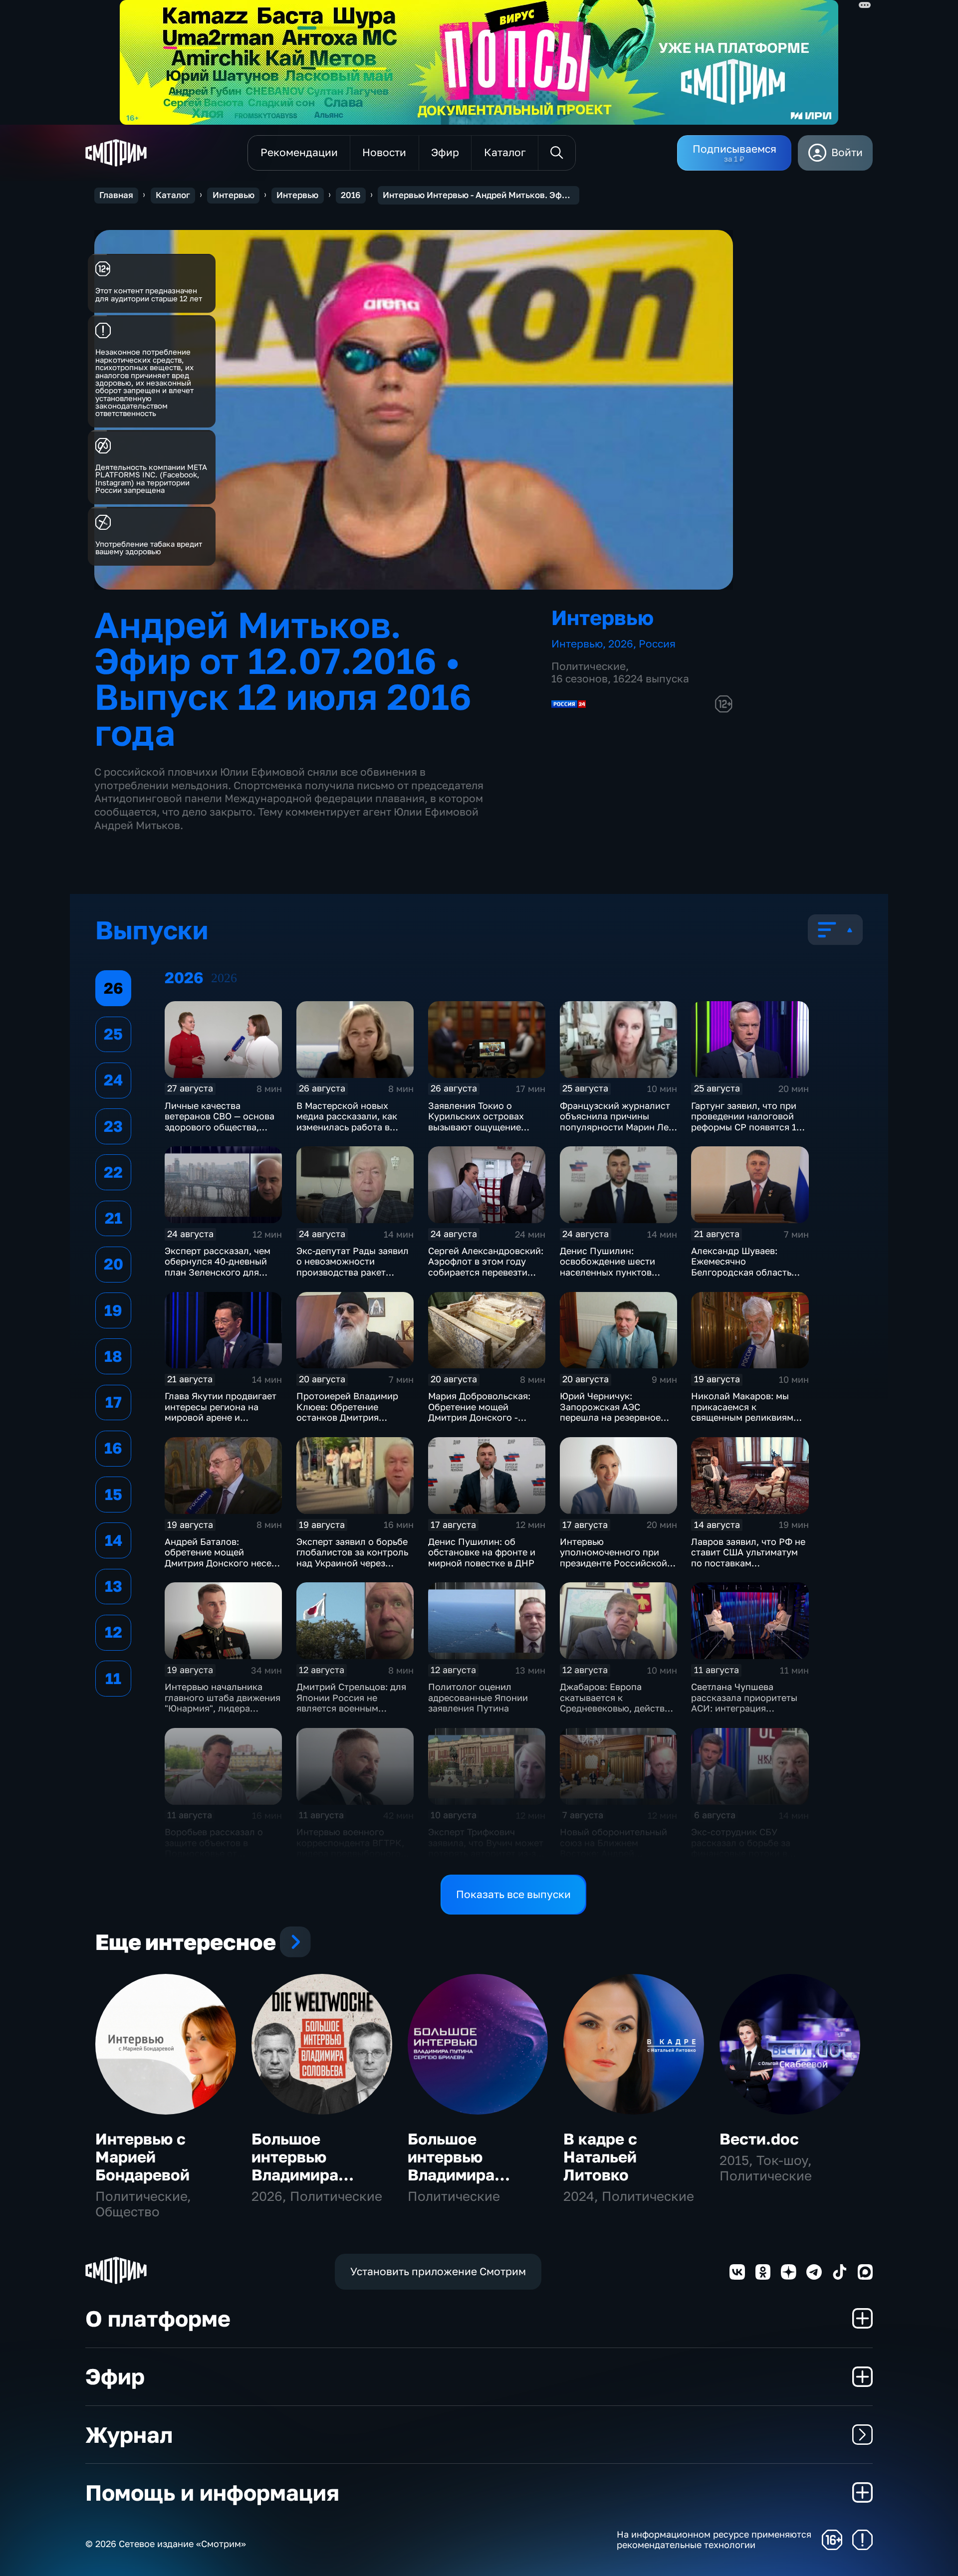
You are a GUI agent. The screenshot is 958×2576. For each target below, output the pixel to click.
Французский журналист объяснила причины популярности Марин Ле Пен (615, 1122)
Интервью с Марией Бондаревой (142, 2157)
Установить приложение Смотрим (438, 2271)
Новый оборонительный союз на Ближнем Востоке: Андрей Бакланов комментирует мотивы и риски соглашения (614, 1859)
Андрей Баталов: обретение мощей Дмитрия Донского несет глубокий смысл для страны (220, 1563)
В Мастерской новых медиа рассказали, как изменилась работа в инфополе (347, 1122)
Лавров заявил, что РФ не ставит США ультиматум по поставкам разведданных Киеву (748, 1558)
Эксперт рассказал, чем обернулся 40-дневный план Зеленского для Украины (218, 1267)
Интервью (234, 195)
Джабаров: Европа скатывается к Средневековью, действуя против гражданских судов (617, 1708)
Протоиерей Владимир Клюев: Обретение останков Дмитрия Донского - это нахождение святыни (347, 1417)
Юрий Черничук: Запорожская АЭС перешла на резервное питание (610, 1412)
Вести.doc (759, 2139)
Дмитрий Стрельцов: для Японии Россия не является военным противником (351, 1703)
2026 (621, 644)
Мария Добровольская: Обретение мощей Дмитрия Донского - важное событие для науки (479, 1417)
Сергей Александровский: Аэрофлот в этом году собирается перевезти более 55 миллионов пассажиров (486, 1272)
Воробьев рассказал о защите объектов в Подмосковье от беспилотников (214, 1848)
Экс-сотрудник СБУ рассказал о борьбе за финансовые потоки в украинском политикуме (746, 1848)
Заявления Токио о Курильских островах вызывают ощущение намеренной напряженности (476, 1127)
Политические (589, 666)
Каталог (173, 195)
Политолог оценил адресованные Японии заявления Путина (478, 1697)
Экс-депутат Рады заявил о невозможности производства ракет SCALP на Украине (353, 1267)
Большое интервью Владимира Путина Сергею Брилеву (467, 2175)
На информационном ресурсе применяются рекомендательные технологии (714, 2540)
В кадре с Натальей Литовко (600, 2157)
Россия (657, 644)
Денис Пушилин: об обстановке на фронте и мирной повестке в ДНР (482, 1552)
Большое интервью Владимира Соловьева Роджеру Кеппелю (295, 2183)
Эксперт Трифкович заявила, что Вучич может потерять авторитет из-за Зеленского (486, 1848)
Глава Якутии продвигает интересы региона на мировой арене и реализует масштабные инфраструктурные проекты (221, 1423)
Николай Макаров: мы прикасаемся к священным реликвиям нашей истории (742, 1412)
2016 (351, 195)
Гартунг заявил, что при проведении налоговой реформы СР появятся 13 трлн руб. (746, 1122)
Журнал (129, 2435)
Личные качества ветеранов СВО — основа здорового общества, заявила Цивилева (220, 1122)
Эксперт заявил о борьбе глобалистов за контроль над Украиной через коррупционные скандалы (355, 1558)
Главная (116, 195)
